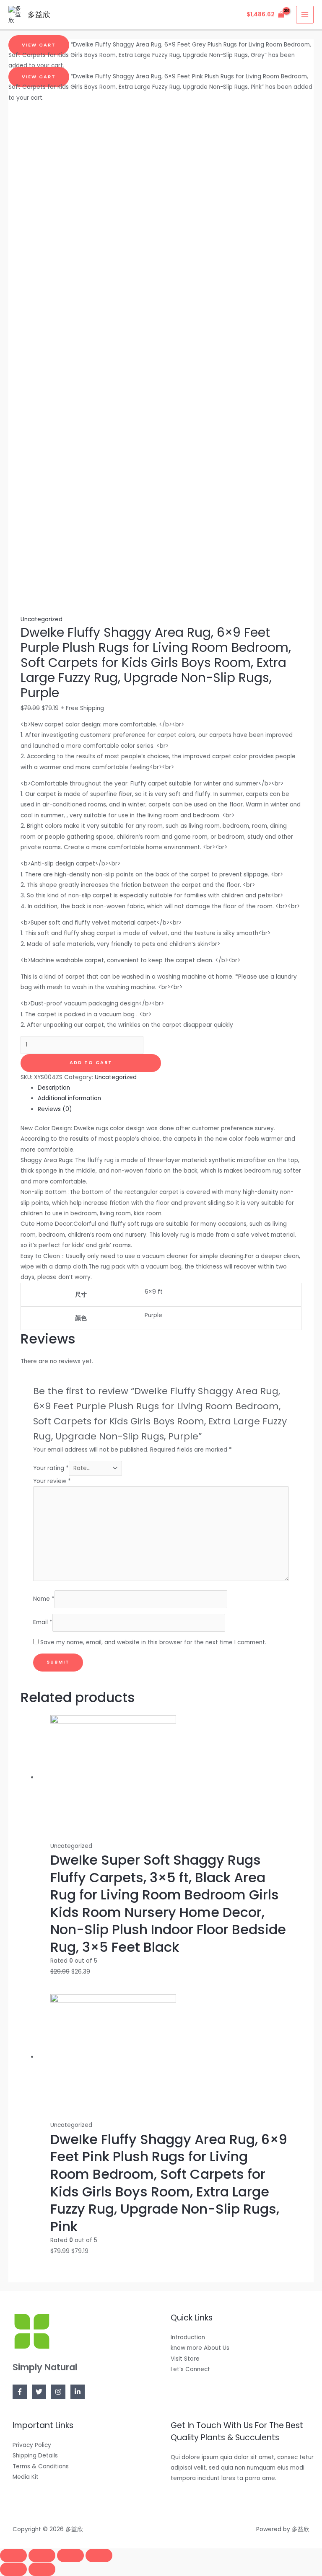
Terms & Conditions (41, 2466)
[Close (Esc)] (13, 2555)
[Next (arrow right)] (42, 2569)
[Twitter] (39, 2392)
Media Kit (26, 2477)
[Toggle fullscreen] (70, 2555)
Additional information (69, 1098)
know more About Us (200, 2348)
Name (44, 1599)
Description (54, 1088)
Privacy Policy (32, 2445)
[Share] (42, 2555)
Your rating (51, 1468)
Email (43, 1622)
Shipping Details (35, 2456)
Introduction (188, 2337)
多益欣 (39, 14)
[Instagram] (58, 2392)
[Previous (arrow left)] (13, 2569)
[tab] (169, 1088)
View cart (39, 45)
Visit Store (185, 2359)
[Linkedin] (78, 2392)
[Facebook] (20, 2392)
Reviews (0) (55, 1109)
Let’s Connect (190, 2369)
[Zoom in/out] (99, 2555)
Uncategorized (42, 619)
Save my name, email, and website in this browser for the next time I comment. (153, 1642)
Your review (52, 1481)
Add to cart (91, 1063)
